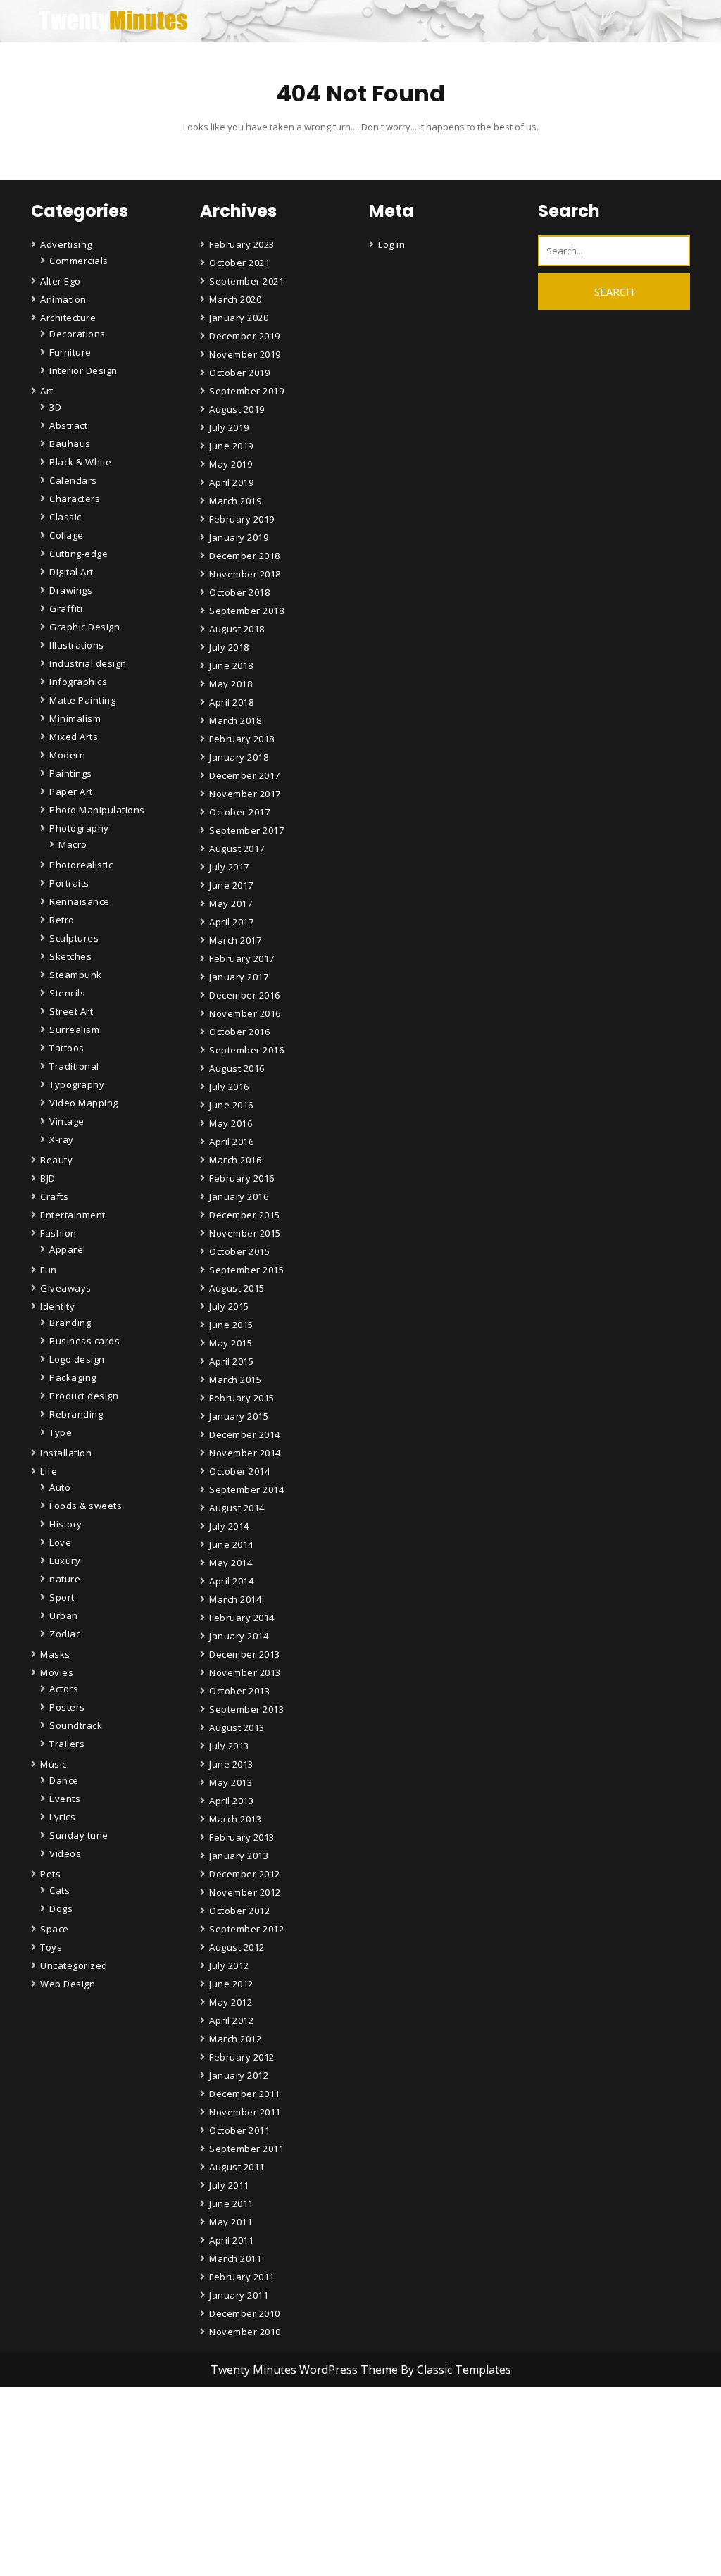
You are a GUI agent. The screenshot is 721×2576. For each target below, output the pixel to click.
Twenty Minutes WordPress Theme (306, 2370)
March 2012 (235, 2039)
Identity (57, 1306)
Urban (64, 1615)
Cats (59, 1890)
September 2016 (246, 1050)
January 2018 (239, 757)
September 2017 (246, 830)
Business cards (84, 1341)
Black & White (81, 462)
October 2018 (239, 592)
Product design (84, 1396)
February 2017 (242, 958)
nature (65, 1579)
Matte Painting (82, 700)
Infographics (78, 682)
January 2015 (239, 1416)
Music (54, 1764)
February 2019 (242, 519)
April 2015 (231, 1361)
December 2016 (245, 995)
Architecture (68, 318)
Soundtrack (76, 1725)
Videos (65, 1853)
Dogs (61, 1908)
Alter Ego (61, 281)
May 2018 (231, 684)
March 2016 (235, 1160)
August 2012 (237, 1947)
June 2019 (231, 446)
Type (61, 1432)
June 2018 (231, 665)
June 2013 (231, 1764)
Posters (67, 1707)
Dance (64, 1780)
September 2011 (246, 2149)
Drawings (71, 590)
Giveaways (66, 1288)
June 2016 (231, 1105)
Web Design (68, 1984)
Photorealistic (81, 865)
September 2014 (246, 1489)
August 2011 (237, 2167)
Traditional (74, 1066)
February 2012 (242, 2057)
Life (49, 1471)
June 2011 (231, 2203)
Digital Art (71, 572)
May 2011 (231, 2222)
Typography (77, 1084)
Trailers (67, 1744)
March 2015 (235, 1380)
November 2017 (245, 794)
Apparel (68, 1249)
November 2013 (245, 1672)
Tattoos (67, 1048)
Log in (391, 244)
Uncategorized (74, 1965)
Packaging (73, 1377)
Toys (51, 1947)
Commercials (79, 261)
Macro (73, 844)
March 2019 (235, 501)
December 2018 (245, 556)
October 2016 (239, 1032)
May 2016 (231, 1123)
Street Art (71, 1011)
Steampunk (76, 975)
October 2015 (239, 1251)
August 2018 (237, 629)
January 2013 (239, 1856)
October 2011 (239, 2130)
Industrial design (88, 663)
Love (60, 1542)
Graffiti (66, 608)
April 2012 (231, 2020)
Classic (65, 517)
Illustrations (77, 645)
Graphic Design (84, 627)
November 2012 (245, 1892)
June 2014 (231, 1544)
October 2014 (239, 1471)
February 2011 (242, 2277)
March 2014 (235, 1599)
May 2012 (231, 2002)
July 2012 (229, 1965)
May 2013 (231, 1782)
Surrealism (74, 1030)
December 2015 (245, 1215)
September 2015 (246, 1270)
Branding (70, 1323)
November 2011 (245, 2112)
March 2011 (235, 2258)
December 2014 (245, 1434)
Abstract (68, 425)
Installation (66, 1453)
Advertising (66, 244)
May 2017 (231, 904)
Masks (55, 1654)
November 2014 (245, 1453)
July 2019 (229, 427)
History (66, 1524)
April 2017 (231, 922)
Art (47, 391)
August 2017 (237, 849)
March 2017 (235, 940)
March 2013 (235, 1819)
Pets (50, 1874)
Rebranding (76, 1414)
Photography (79, 828)
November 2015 (245, 1233)
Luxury (65, 1561)
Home (225, 2545)
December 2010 (245, 2313)
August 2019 (237, 409)
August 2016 (237, 1068)
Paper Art (71, 792)
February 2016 (242, 1178)
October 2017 (239, 812)
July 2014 (229, 1526)
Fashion (58, 1233)
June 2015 (231, 1325)
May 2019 (231, 464)
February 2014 (242, 1618)
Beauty (56, 1160)
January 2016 (239, 1196)
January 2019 (239, 537)
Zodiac (65, 1634)
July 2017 (229, 867)
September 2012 (246, 1929)
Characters (75, 499)
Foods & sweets (86, 1506)
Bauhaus (70, 444)
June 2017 (231, 885)
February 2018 (242, 739)
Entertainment (73, 1215)
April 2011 (231, 2240)
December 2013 (245, 1654)
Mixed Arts (74, 737)
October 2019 (239, 373)
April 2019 (231, 482)
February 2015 (242, 1398)
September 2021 (246, 281)
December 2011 (245, 2094)
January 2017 (239, 977)
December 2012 (245, 1874)
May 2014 (231, 1563)
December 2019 (245, 336)
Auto (60, 1487)
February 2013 (242, 1837)
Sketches (70, 956)
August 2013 (237, 1727)
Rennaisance (80, 901)
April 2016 (231, 1142)
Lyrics (62, 1817)
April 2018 (231, 702)
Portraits (69, 883)
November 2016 (245, 1013)
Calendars (73, 480)
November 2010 (245, 2332)
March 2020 (235, 299)
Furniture (70, 352)
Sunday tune (79, 1835)
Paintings (71, 773)
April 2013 (231, 1801)
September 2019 (246, 391)
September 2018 (246, 611)
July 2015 (229, 1306)
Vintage (67, 1121)
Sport (62, 1597)
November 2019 (245, 354)
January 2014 (239, 1636)
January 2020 (239, 318)
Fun (49, 1270)
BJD (48, 1178)
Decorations (77, 334)
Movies (57, 1672)
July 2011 (229, 2185)
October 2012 (239, 1911)
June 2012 (231, 1984)
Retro (62, 920)
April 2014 (231, 1581)
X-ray (62, 1139)
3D (55, 407)
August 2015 (237, 1288)
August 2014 (237, 1508)
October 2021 (239, 263)
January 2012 (239, 2075)
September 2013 (246, 1709)
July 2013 (229, 1746)
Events (65, 1799)
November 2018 (245, 574)
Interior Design (83, 370)
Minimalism (75, 718)
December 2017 (245, 775)
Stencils (67, 993)
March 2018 (235, 720)
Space (55, 1929)
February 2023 (242, 244)
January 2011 (239, 2295)
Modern (67, 755)
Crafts (54, 1196)
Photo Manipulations (97, 810)
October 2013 (239, 1691)
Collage (67, 535)
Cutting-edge (79, 554)
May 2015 (231, 1343)
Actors (64, 1689)
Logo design (77, 1359)
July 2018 (229, 647)
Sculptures (74, 938)
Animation (63, 299)
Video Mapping (84, 1103)
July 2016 (229, 1087)
